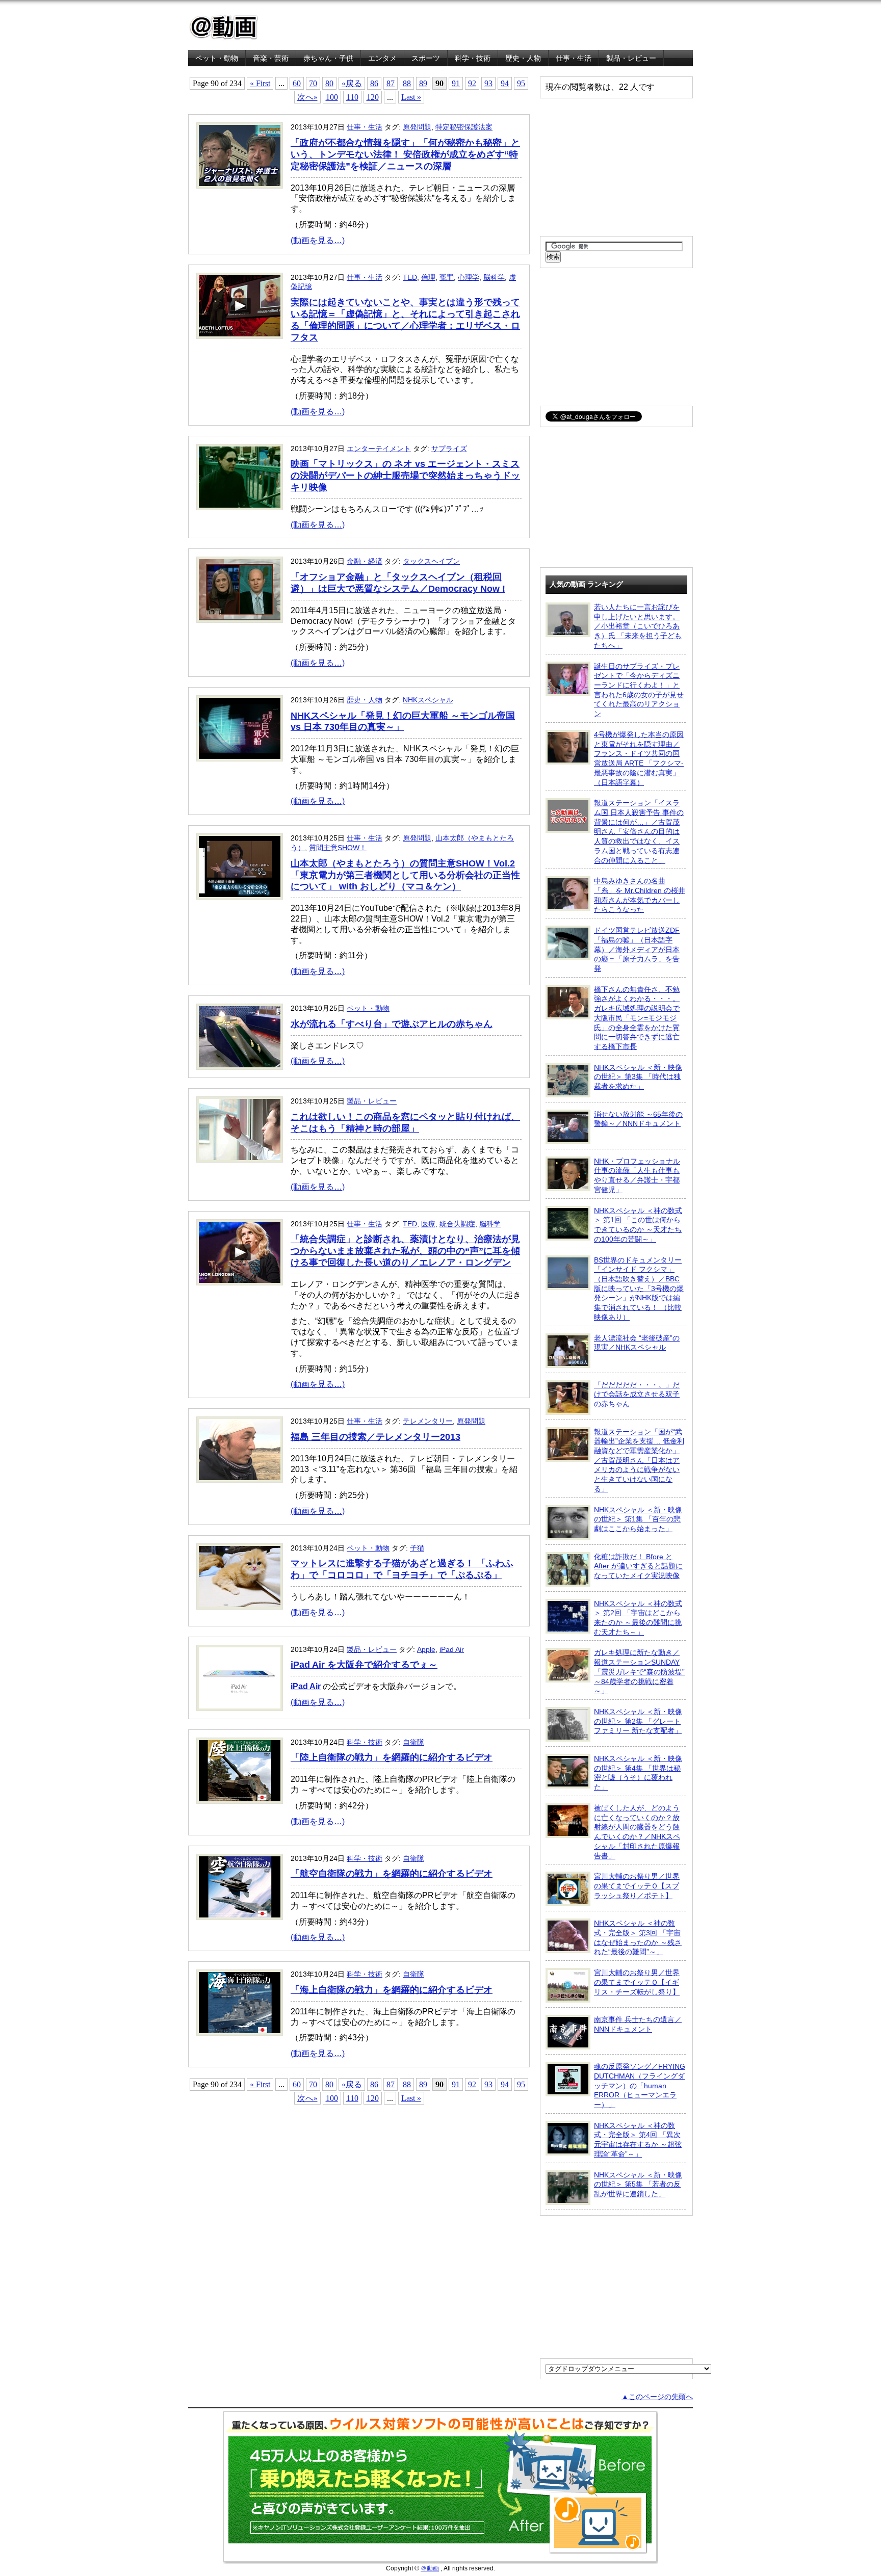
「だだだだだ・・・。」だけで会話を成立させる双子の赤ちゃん (637, 1394)
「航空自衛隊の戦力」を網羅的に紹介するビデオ (392, 1874)
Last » (411, 97)
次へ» (307, 97)
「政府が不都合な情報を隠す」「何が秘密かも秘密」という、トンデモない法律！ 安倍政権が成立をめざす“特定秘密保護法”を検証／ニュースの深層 (405, 154)
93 (488, 83)
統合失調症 (457, 1224)
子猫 (417, 1548)
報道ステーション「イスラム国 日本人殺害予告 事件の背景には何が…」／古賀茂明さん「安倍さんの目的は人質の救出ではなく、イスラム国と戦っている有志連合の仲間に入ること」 (639, 831)
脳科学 (494, 277)
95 (521, 83)
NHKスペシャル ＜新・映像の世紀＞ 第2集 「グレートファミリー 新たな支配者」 (638, 1721)
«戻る (352, 83)
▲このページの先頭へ (657, 2397)
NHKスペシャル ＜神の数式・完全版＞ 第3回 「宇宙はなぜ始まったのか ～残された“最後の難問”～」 (638, 1937)
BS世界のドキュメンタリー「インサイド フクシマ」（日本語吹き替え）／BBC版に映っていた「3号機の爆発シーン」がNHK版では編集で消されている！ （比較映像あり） (639, 1289)
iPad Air (452, 1649)
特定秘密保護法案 (464, 127)
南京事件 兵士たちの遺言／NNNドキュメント (638, 2024)
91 (456, 83)
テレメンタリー (428, 1421)
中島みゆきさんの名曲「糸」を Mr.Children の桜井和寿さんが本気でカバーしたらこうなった (640, 895)
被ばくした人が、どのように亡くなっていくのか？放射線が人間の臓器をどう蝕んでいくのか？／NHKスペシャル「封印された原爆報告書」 (637, 1832)
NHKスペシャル (428, 700)
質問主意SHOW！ (338, 848)
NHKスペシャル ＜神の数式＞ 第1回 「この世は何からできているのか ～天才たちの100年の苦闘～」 (638, 1225)
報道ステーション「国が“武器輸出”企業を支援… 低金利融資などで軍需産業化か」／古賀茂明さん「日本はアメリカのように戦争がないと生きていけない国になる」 (639, 1460)
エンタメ (382, 58)
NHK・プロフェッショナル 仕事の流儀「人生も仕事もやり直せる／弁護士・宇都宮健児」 (637, 1175)
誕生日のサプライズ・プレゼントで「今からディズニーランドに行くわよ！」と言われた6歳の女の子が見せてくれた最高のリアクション (639, 690)
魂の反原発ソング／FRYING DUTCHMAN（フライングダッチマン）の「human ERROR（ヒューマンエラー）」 (640, 2085)
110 (352, 97)
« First (260, 83)
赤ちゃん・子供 (328, 58)
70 (313, 83)
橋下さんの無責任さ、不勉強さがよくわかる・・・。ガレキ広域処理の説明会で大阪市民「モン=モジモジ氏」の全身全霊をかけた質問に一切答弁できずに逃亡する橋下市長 (637, 1018)
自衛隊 (413, 1742)
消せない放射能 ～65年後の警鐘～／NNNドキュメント (638, 1119)
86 (374, 83)
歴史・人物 (523, 58)
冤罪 (447, 277)
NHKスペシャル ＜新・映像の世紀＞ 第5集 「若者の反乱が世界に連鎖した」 (638, 2184)
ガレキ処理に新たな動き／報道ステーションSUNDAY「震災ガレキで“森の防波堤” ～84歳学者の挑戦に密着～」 (639, 1672)
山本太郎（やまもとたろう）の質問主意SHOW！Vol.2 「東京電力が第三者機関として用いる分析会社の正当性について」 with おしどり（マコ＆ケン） (405, 875)
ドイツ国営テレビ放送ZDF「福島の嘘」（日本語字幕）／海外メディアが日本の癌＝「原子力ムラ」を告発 (637, 949)
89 (423, 83)
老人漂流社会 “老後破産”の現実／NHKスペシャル (637, 1343)
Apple (426, 1649)
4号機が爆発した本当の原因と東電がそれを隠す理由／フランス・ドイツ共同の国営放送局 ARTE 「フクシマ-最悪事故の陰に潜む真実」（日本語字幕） (639, 758)
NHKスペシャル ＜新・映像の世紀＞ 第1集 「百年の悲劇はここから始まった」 (638, 1519)
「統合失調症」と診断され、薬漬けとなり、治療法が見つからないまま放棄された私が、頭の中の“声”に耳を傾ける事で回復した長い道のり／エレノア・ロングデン (405, 1251)
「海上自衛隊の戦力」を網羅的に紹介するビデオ (392, 1990)
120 (373, 97)
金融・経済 (365, 561)
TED (410, 277)
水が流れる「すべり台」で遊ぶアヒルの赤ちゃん (392, 1024)
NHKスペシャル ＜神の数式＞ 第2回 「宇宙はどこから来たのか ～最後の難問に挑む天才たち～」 (638, 1618)
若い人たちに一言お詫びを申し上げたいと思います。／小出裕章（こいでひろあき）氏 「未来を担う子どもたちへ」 (638, 626)
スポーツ (426, 58)
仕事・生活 (574, 58)
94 (505, 83)
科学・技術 (473, 58)
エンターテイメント (379, 449)
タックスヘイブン (431, 561)
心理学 (469, 277)
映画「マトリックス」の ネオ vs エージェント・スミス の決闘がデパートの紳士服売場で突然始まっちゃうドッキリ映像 (405, 476)
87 (391, 83)
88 (407, 83)
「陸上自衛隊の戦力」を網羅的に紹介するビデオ (392, 1757)
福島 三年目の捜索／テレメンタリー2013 (375, 1437)
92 (472, 83)
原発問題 (417, 127)
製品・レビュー (631, 58)
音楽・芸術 (271, 58)
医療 (428, 1224)
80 (329, 83)
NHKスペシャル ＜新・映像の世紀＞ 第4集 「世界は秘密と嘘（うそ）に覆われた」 (638, 1773)
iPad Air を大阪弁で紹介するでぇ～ (364, 1665)
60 (297, 83)
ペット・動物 (217, 58)
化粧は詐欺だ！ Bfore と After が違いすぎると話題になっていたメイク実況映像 (638, 1566)
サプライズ (449, 449)
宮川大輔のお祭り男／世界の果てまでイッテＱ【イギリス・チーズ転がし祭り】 (637, 1982)
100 (332, 97)
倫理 (428, 277)
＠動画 (430, 2568)
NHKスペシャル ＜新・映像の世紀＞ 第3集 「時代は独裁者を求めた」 (638, 1077)
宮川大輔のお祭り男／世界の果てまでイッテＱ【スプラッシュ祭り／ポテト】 (637, 1886)
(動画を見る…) (318, 240)
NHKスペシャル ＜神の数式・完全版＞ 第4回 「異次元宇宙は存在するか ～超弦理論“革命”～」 (638, 2140)
